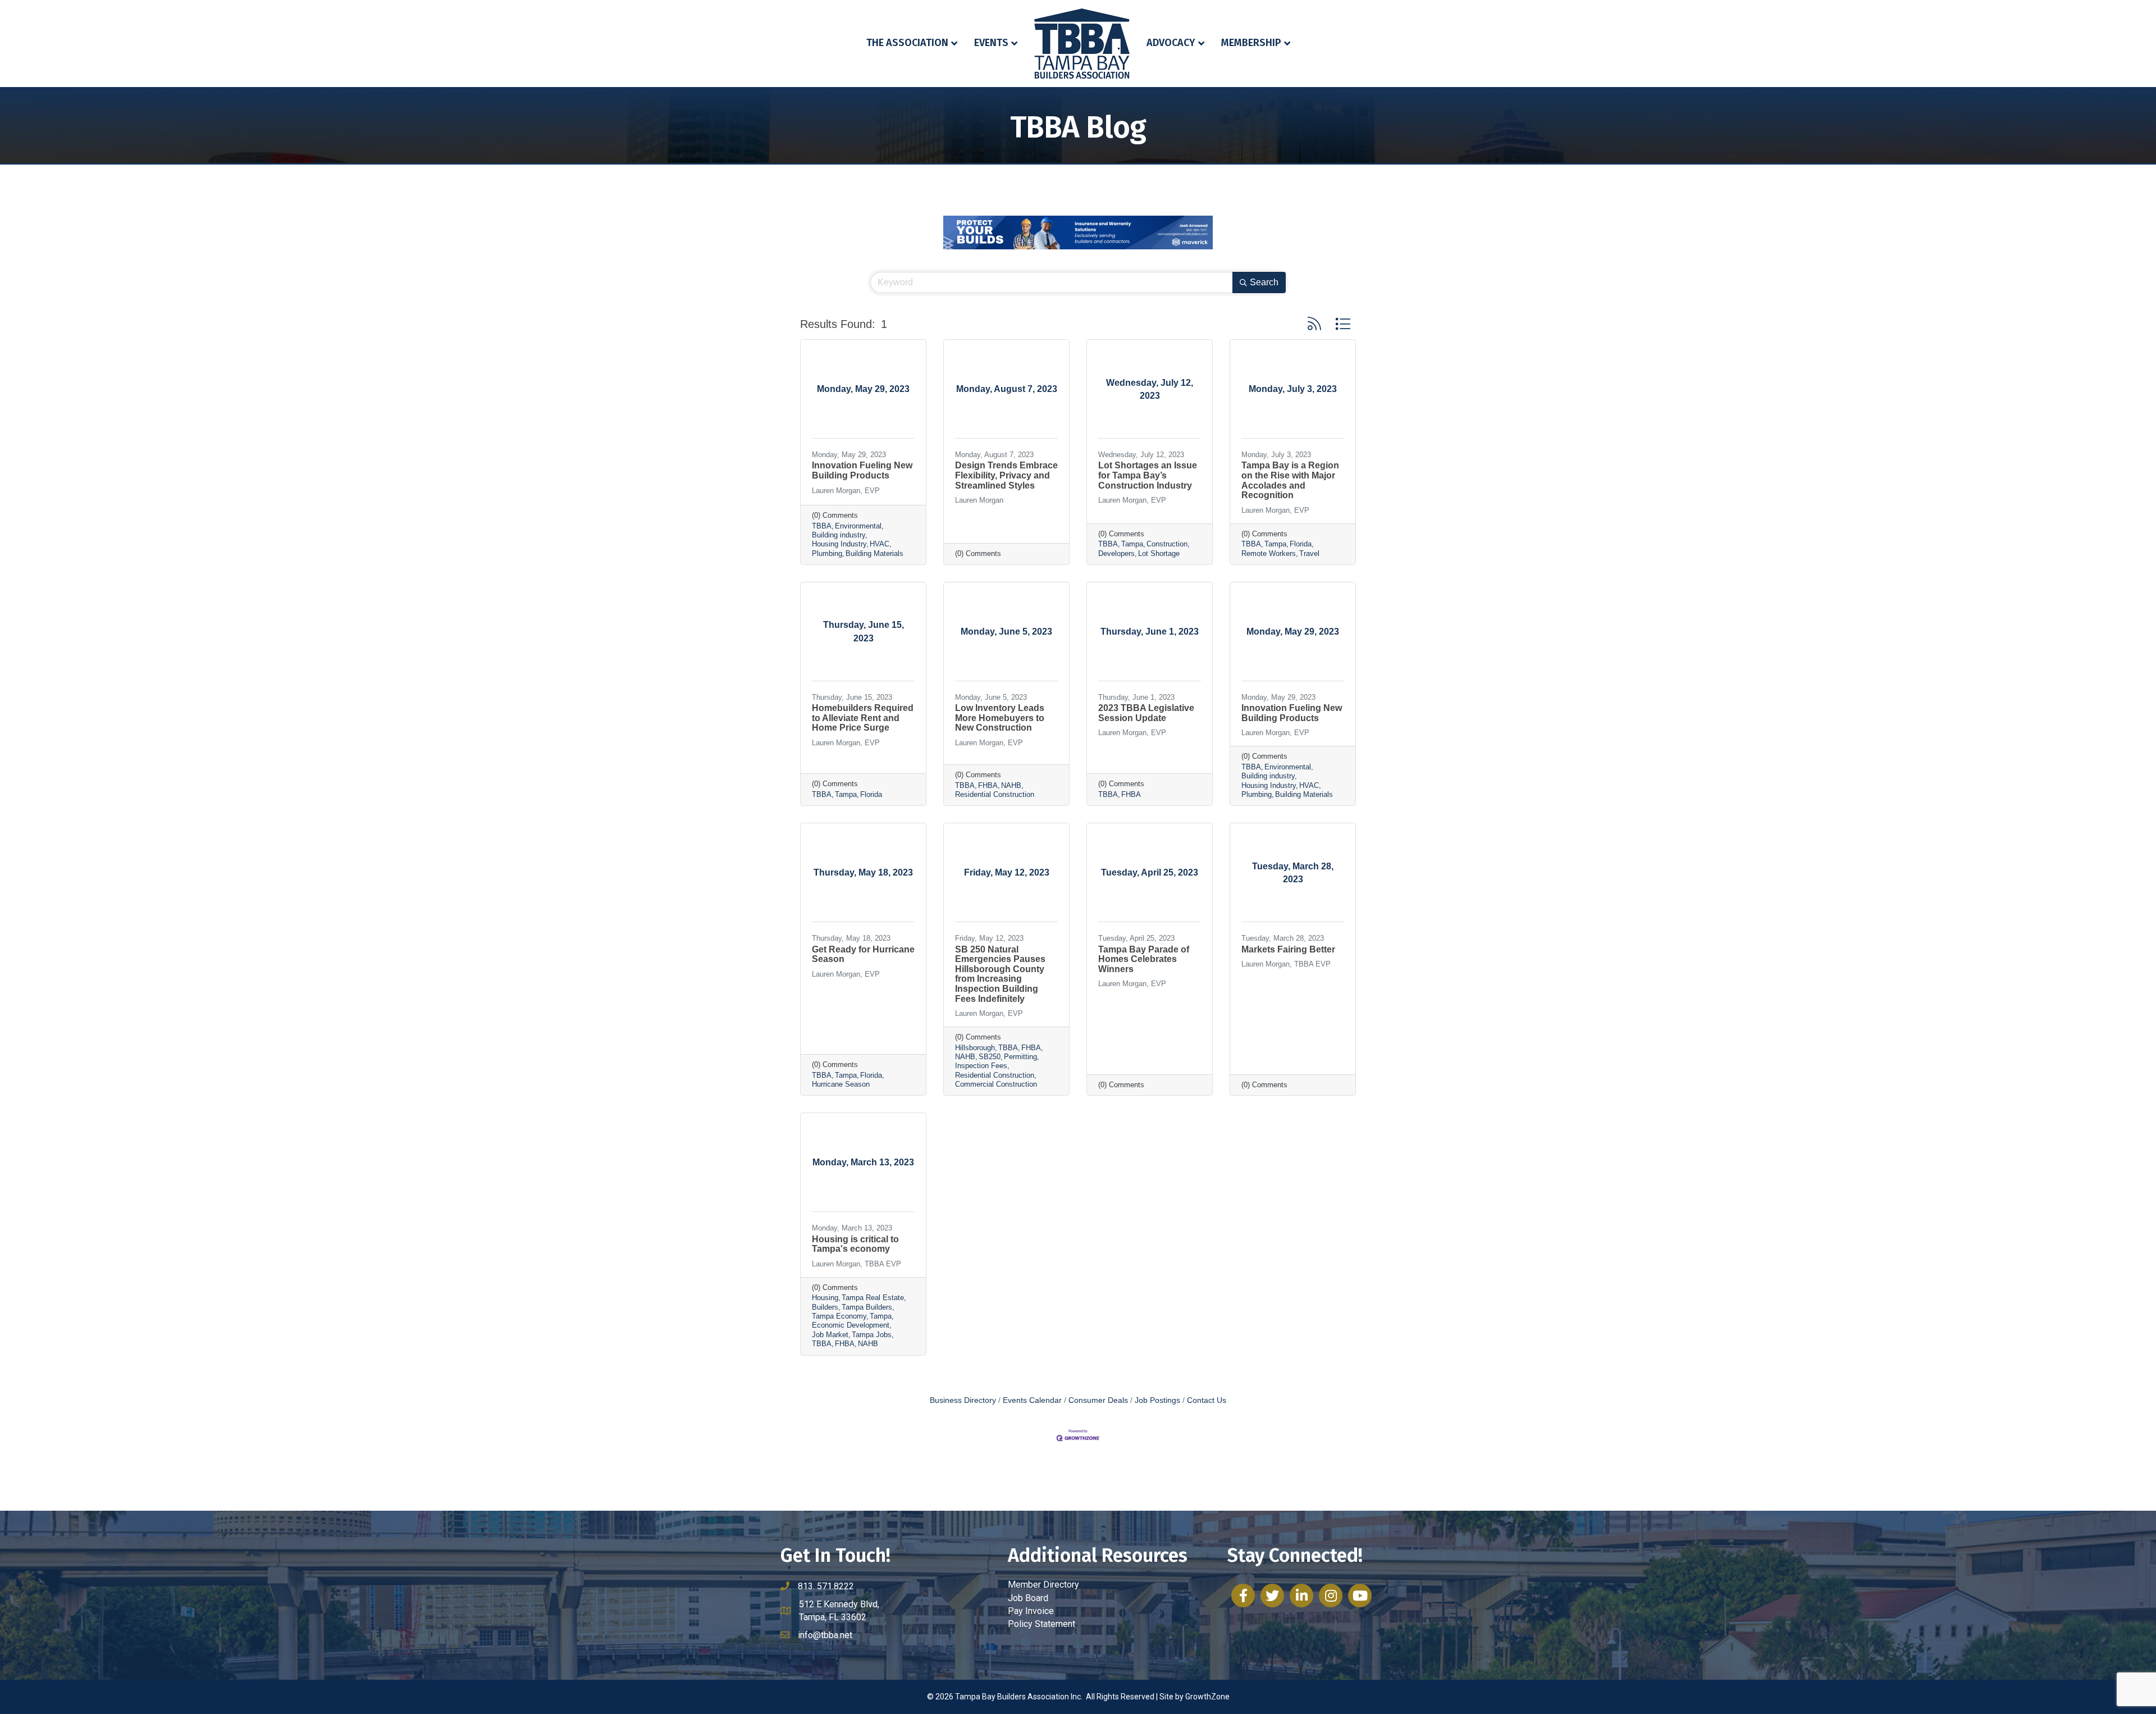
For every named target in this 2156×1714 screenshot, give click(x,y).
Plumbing (827, 553)
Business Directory (963, 1400)
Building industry (839, 535)
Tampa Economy (839, 1316)
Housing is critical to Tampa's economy (855, 1244)
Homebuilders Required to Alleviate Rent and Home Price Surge (863, 718)
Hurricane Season (841, 1084)
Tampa (1132, 544)
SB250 (990, 1057)
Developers (1116, 553)
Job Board (1028, 1598)
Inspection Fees (981, 1066)
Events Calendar (1032, 1400)
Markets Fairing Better (1288, 949)
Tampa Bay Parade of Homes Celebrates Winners (1144, 959)
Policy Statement (1042, 1624)
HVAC (880, 544)
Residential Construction (995, 794)
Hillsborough (975, 1048)
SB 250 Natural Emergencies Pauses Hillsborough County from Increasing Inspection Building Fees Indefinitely (1000, 974)
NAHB (1011, 785)
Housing (825, 1298)
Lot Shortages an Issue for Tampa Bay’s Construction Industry (1148, 475)
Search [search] (1264, 282)
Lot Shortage (1159, 553)
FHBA (988, 785)
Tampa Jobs (872, 1335)
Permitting (1020, 1057)
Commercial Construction (996, 1084)
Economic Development (851, 1325)
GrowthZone (1207, 1697)
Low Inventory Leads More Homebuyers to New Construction (1000, 718)
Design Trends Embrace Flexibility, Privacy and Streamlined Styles (1006, 475)
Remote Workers (1269, 553)
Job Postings (1157, 1400)
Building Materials (874, 553)
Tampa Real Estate (873, 1298)
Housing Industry (839, 544)
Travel (1309, 553)
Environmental (858, 526)
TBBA (822, 526)
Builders (825, 1307)
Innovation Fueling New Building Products (862, 470)
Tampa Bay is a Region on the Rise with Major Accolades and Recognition (1290, 480)
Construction (1167, 544)
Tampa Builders (867, 1307)
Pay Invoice (1031, 1611)
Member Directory (1043, 1585)
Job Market (830, 1335)
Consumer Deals (1098, 1400)
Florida (1301, 544)
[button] (1314, 324)
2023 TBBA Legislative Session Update (1146, 713)
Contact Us (1207, 1400)
